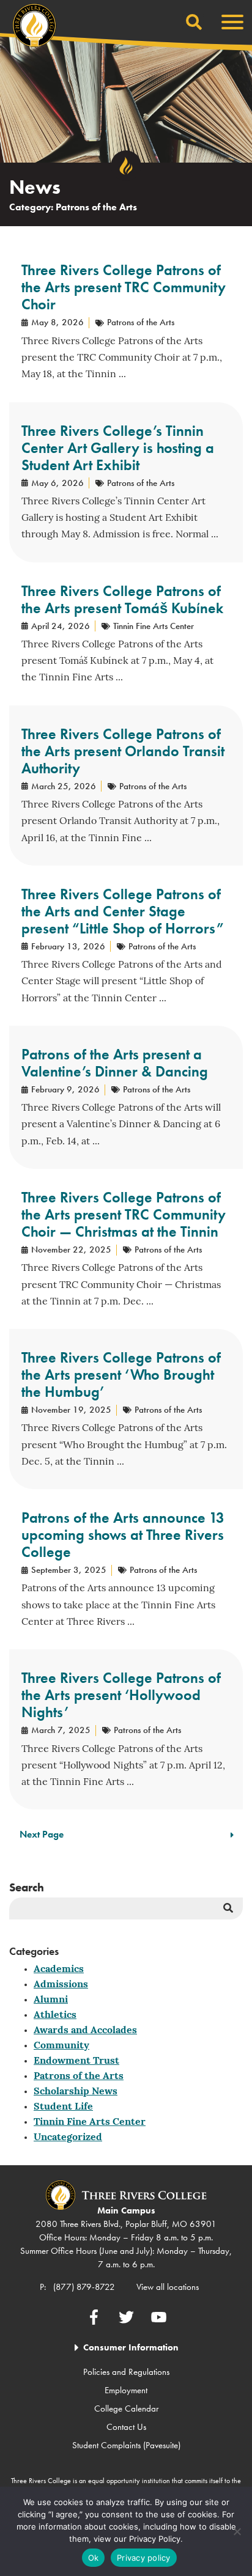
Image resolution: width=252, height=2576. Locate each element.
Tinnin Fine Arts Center (90, 2122)
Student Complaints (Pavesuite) (126, 2445)
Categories (34, 1951)
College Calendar (126, 2409)
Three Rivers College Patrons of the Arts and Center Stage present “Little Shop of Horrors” (123, 911)
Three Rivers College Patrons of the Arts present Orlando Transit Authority (123, 751)
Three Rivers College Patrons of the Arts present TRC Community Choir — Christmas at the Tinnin (124, 1214)
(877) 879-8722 (84, 2287)
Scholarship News (76, 2092)
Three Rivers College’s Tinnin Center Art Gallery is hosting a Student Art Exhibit (118, 448)
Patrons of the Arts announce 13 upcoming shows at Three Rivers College (123, 1535)
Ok (94, 2558)
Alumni (51, 2000)
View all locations (168, 2287)
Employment (126, 2390)
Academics (59, 1970)
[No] (237, 2531)
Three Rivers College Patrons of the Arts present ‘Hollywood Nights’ (121, 1695)
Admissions (61, 1985)
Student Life (63, 2107)
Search (27, 1887)
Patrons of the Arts (79, 2077)
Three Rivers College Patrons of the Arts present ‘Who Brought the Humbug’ (121, 1374)
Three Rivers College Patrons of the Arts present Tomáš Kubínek (122, 599)
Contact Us (126, 2427)
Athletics (55, 2015)
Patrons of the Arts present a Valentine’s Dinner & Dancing (115, 1063)
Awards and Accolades (85, 2031)
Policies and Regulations (126, 2372)
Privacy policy (144, 2558)
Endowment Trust (76, 2061)
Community (61, 2046)
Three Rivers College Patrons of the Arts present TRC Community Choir (124, 287)
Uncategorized (68, 2138)
